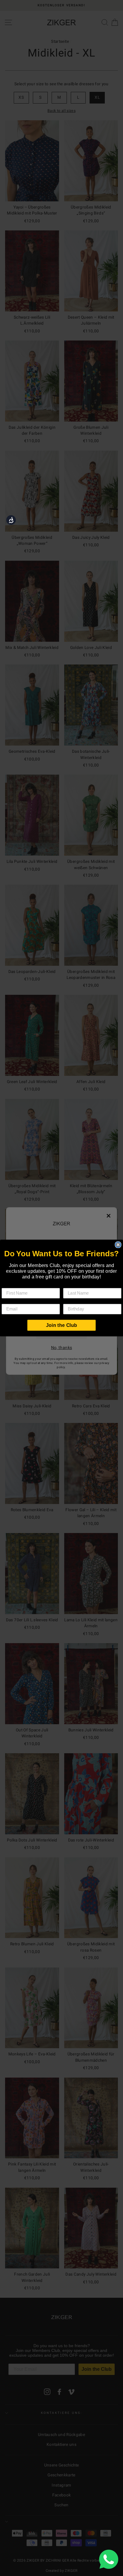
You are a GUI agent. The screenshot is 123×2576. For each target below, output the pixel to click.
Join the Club (61, 1325)
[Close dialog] (118, 1245)
